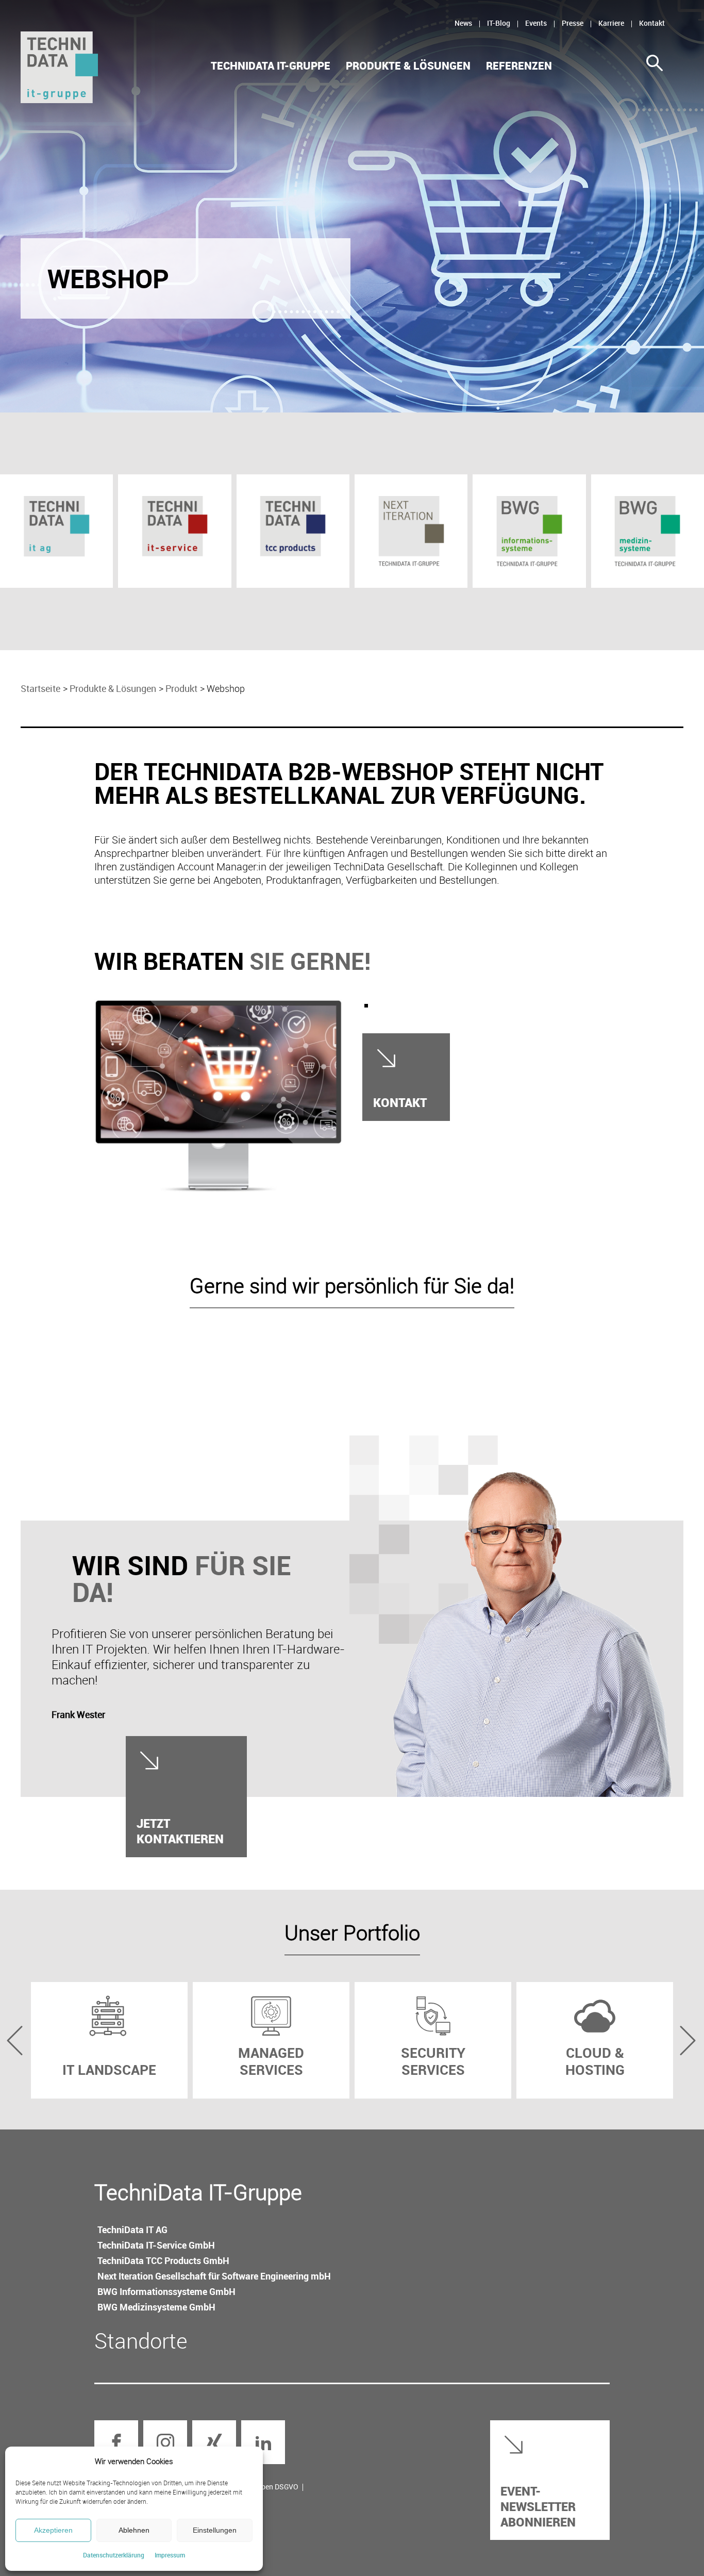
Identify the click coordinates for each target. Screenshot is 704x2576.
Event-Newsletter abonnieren (538, 2506)
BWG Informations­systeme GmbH (166, 2291)
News (463, 23)
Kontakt (652, 23)
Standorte (141, 2340)
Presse (573, 23)
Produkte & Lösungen (408, 66)
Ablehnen (134, 2530)
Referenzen (519, 66)
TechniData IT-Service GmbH (156, 2245)
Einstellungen (215, 2530)
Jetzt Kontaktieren (180, 1831)
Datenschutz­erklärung (114, 2555)
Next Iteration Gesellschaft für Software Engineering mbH (214, 2276)
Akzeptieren (53, 2530)
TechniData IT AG (132, 2230)
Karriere (611, 23)
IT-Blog (499, 23)
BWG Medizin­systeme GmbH (156, 2307)
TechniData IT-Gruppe (271, 66)
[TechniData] (59, 67)
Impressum (170, 2555)
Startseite (40, 688)
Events (536, 23)
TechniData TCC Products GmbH (163, 2260)
